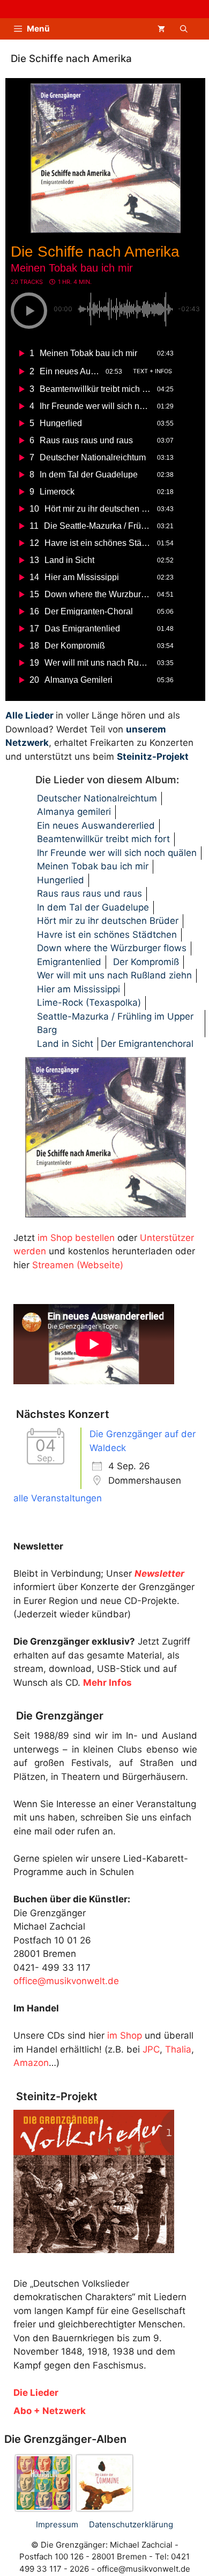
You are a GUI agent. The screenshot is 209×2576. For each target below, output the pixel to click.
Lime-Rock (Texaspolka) (89, 1002)
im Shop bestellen (76, 1238)
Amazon (31, 2063)
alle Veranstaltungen (58, 1498)
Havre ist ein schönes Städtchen (107, 935)
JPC (151, 2049)
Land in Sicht (65, 1044)
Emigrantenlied (69, 962)
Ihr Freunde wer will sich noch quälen (117, 853)
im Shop (125, 2035)
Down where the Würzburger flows (112, 948)
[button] (184, 29)
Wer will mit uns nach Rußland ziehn (114, 975)
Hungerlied (61, 880)
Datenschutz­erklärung (131, 2524)
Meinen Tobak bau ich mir (93, 866)
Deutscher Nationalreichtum (97, 798)
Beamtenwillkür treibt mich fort (103, 839)
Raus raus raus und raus (89, 893)
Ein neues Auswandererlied (96, 826)
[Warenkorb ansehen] (161, 29)
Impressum (57, 2524)
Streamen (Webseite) (78, 1265)
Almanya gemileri (74, 812)
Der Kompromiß (146, 962)
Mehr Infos (107, 1683)
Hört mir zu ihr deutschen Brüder (108, 921)
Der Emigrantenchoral (147, 1044)
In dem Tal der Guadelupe (93, 907)
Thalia (178, 2049)
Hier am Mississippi (79, 989)
